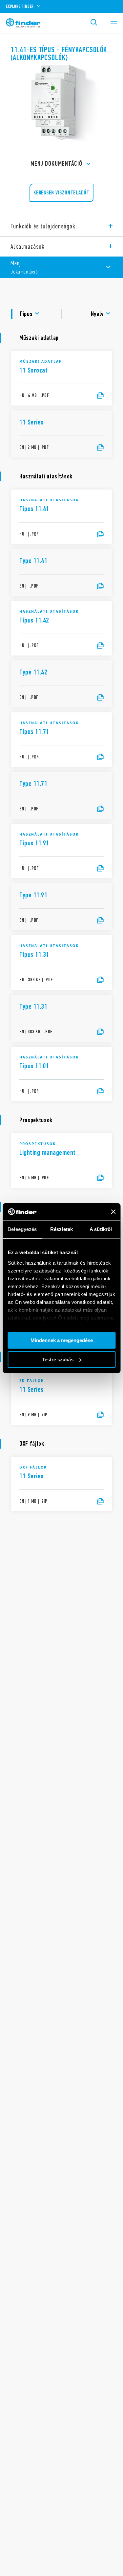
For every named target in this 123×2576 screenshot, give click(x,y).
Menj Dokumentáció (56, 164)
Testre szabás (58, 1360)
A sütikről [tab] (101, 1229)
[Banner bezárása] (113, 1212)
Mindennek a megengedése (62, 1340)
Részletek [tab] (61, 1229)
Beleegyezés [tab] (22, 1229)
